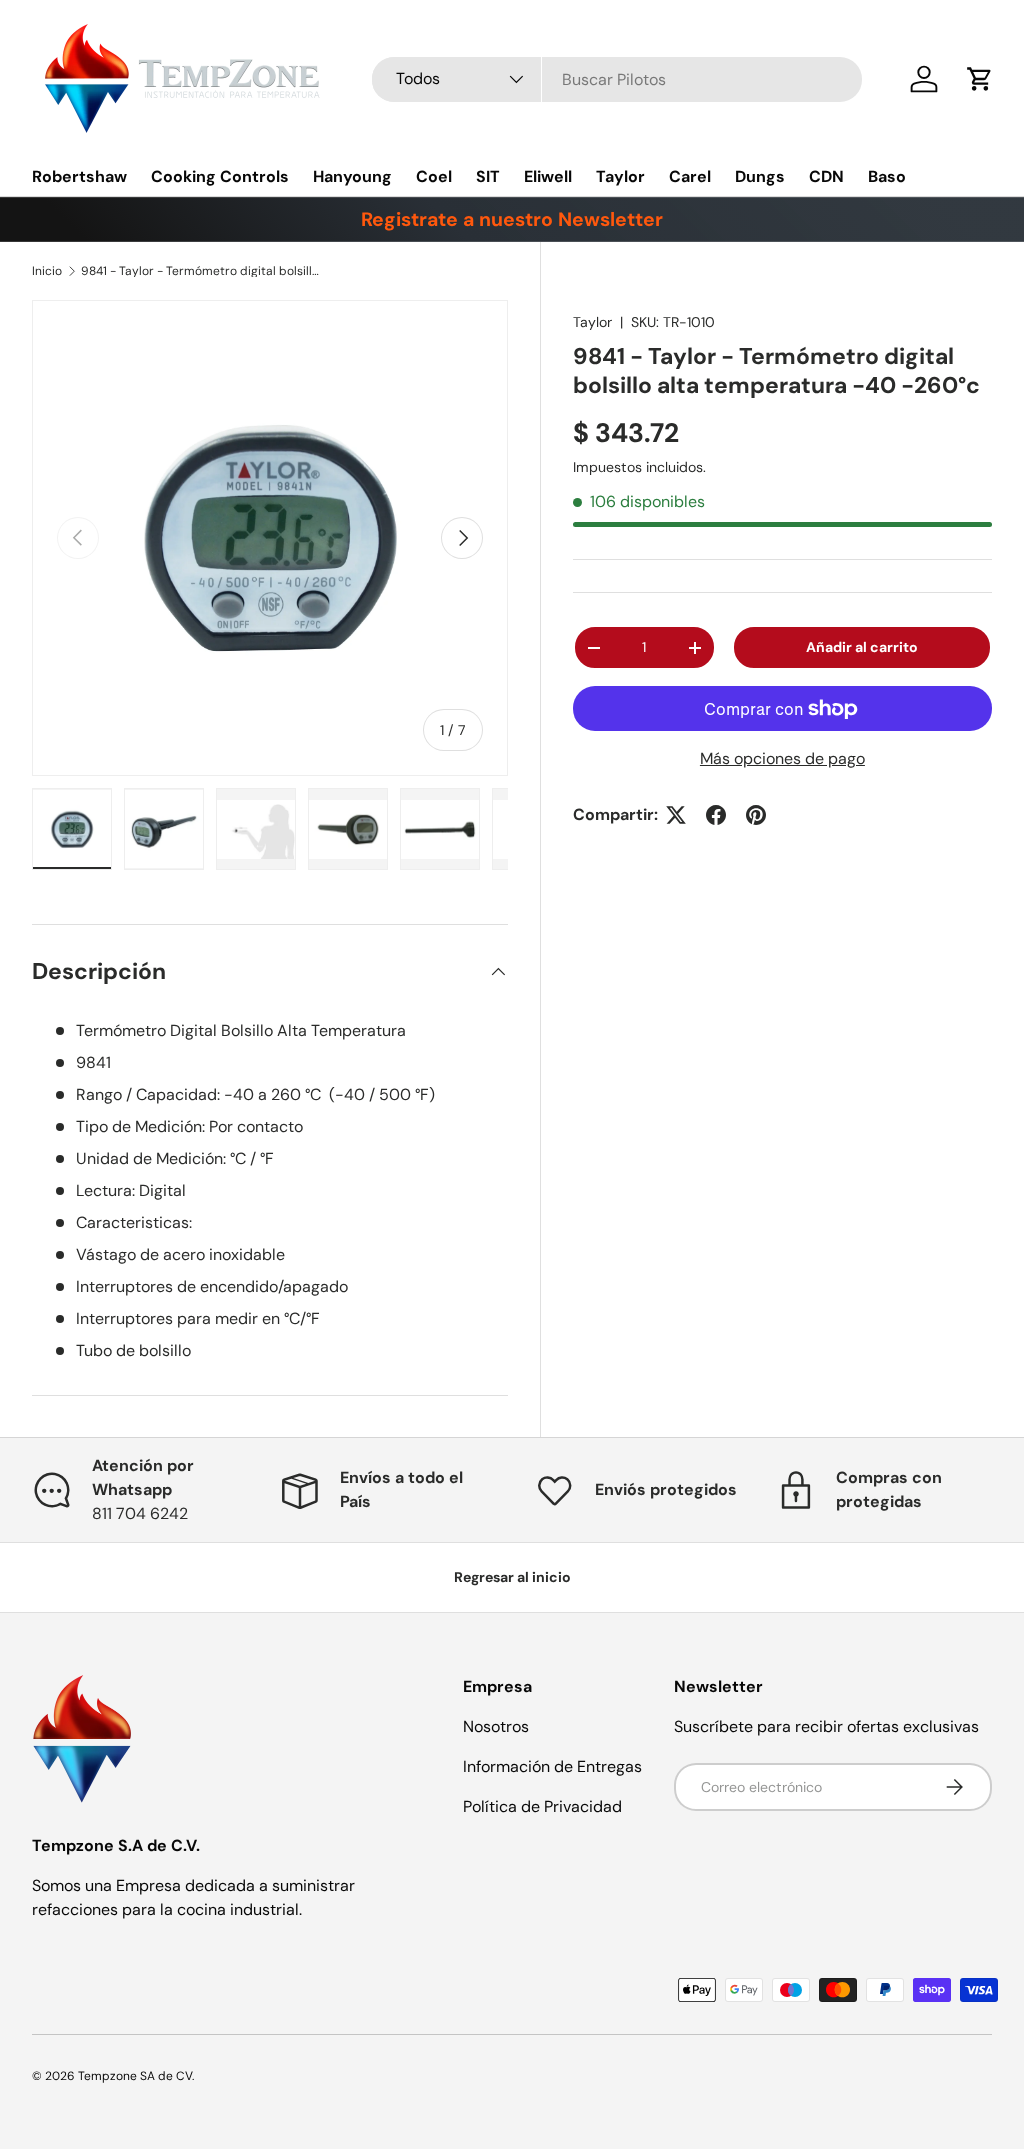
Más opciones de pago (782, 758)
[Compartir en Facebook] (716, 815)
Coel (434, 176)
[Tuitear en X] (676, 815)
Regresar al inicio (512, 1577)
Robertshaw (79, 176)
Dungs (760, 176)
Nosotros (496, 1726)
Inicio (47, 271)
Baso (887, 176)
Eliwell (548, 176)
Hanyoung (352, 176)
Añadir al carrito (862, 647)
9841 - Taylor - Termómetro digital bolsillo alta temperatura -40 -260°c (201, 271)
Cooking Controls (220, 176)
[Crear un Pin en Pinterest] (756, 815)
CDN (826, 176)
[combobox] (617, 79)
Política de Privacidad (542, 1806)
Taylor (620, 176)
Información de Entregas (552, 1766)
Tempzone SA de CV (135, 2076)
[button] (980, 79)
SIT (488, 176)
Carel (690, 176)
